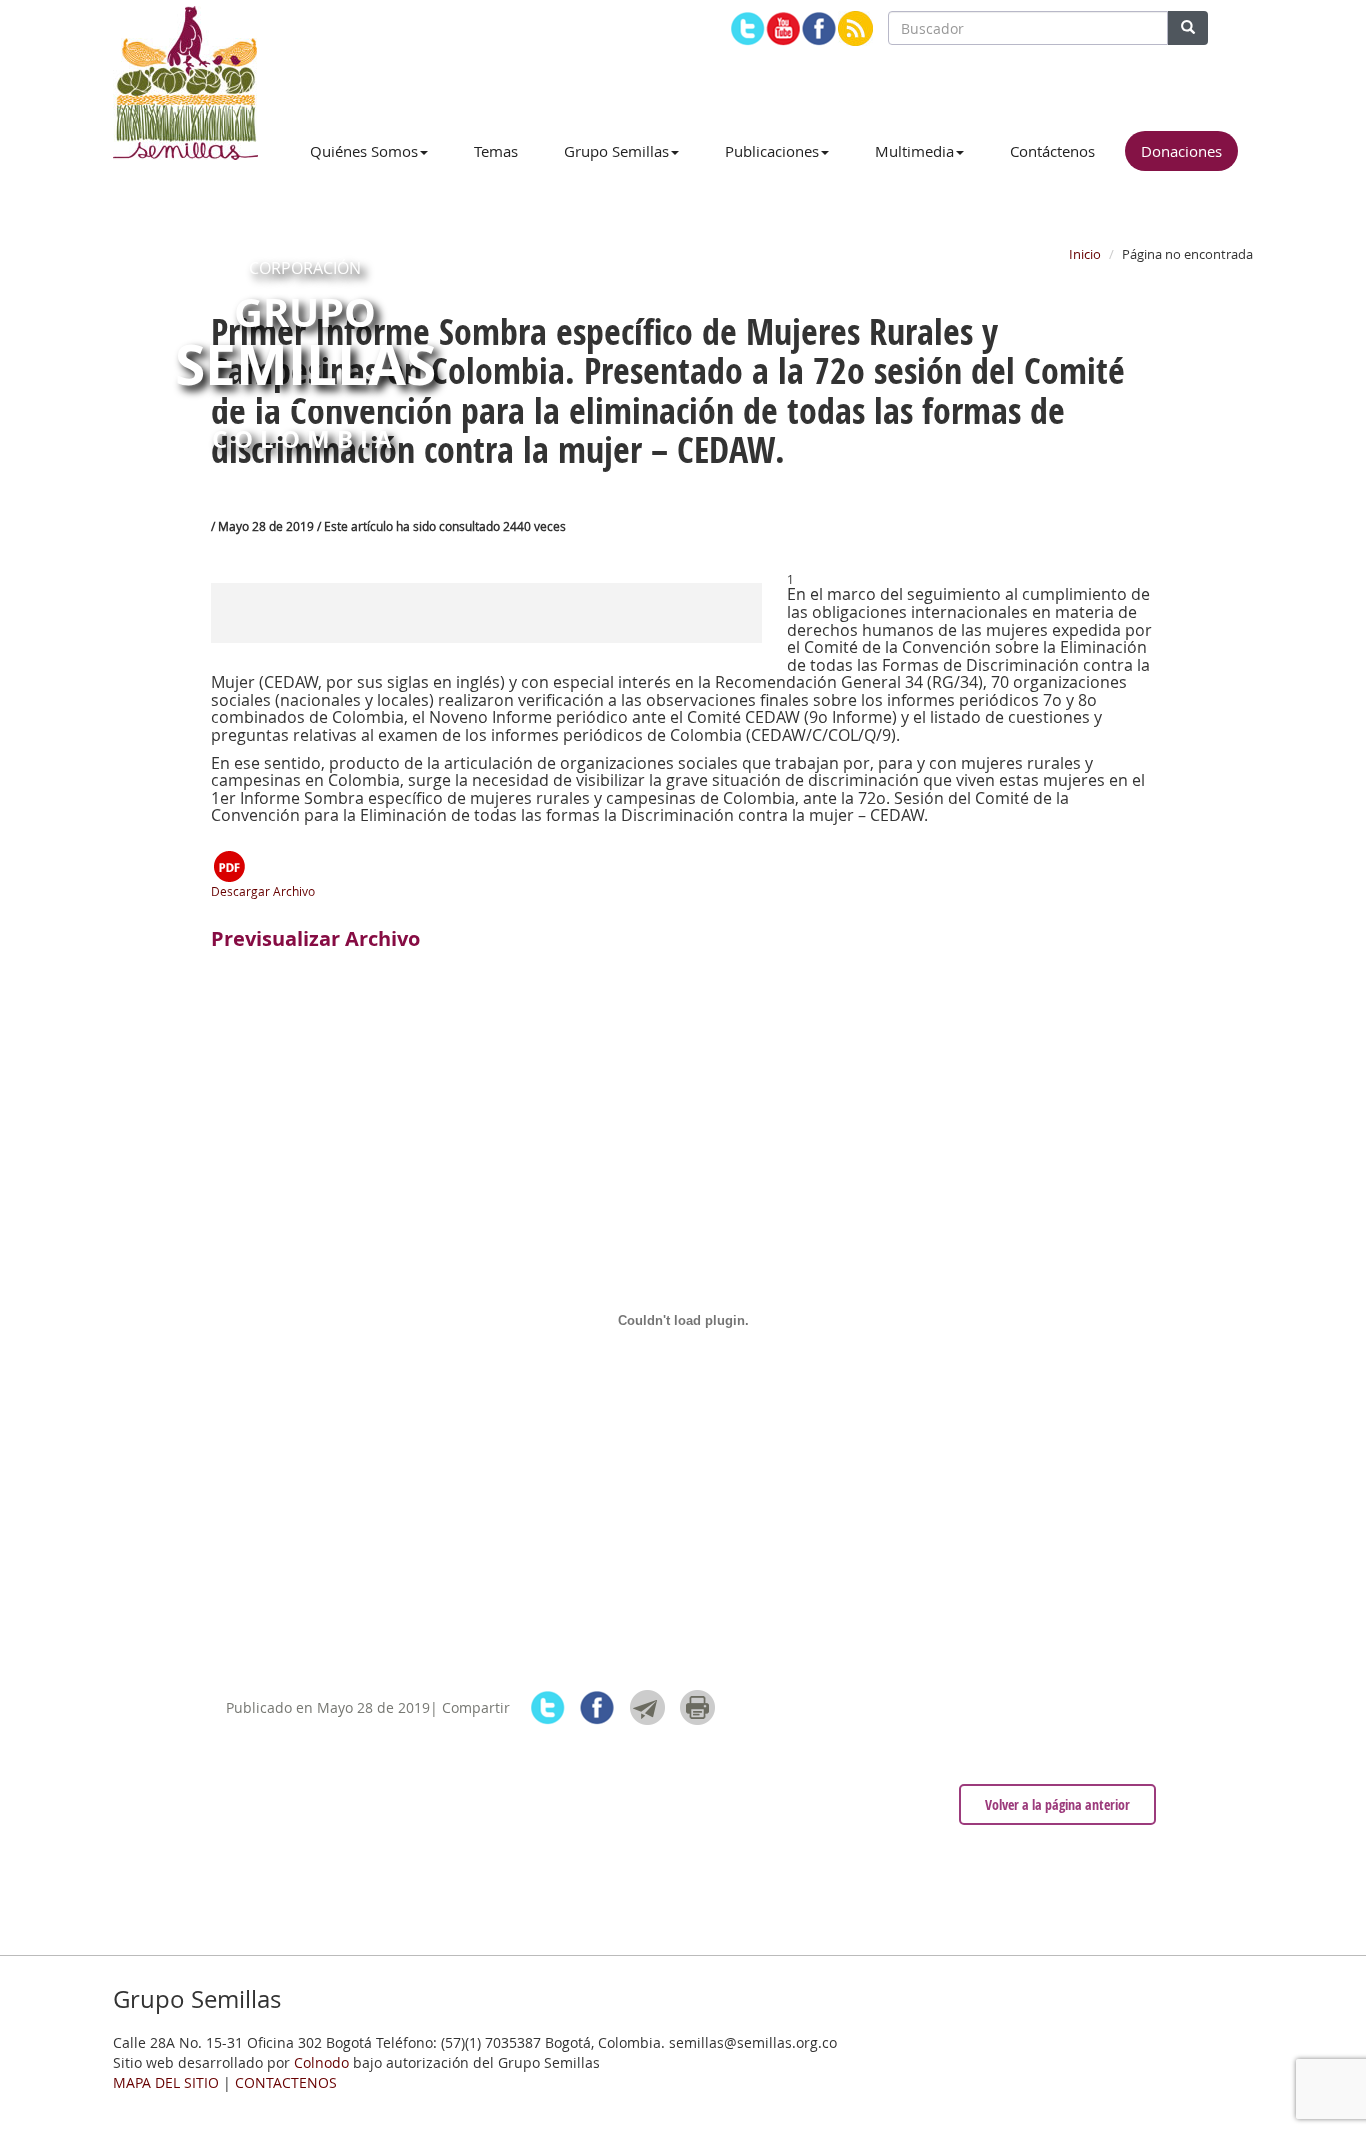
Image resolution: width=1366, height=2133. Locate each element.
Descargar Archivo (263, 891)
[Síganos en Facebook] (819, 28)
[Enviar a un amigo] (647, 1707)
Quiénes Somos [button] (364, 151)
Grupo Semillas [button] (616, 151)
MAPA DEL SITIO (166, 2082)
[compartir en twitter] (547, 1707)
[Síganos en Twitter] (747, 28)
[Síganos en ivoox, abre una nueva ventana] (855, 28)
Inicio (1085, 254)
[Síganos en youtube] (783, 28)
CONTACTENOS (286, 2082)
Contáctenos (1052, 151)
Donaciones (1181, 151)
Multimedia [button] (914, 151)
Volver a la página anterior (1057, 1804)
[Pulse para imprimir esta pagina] (697, 1707)
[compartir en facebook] (597, 1707)
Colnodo (321, 2062)
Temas (496, 151)
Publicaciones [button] (772, 151)
